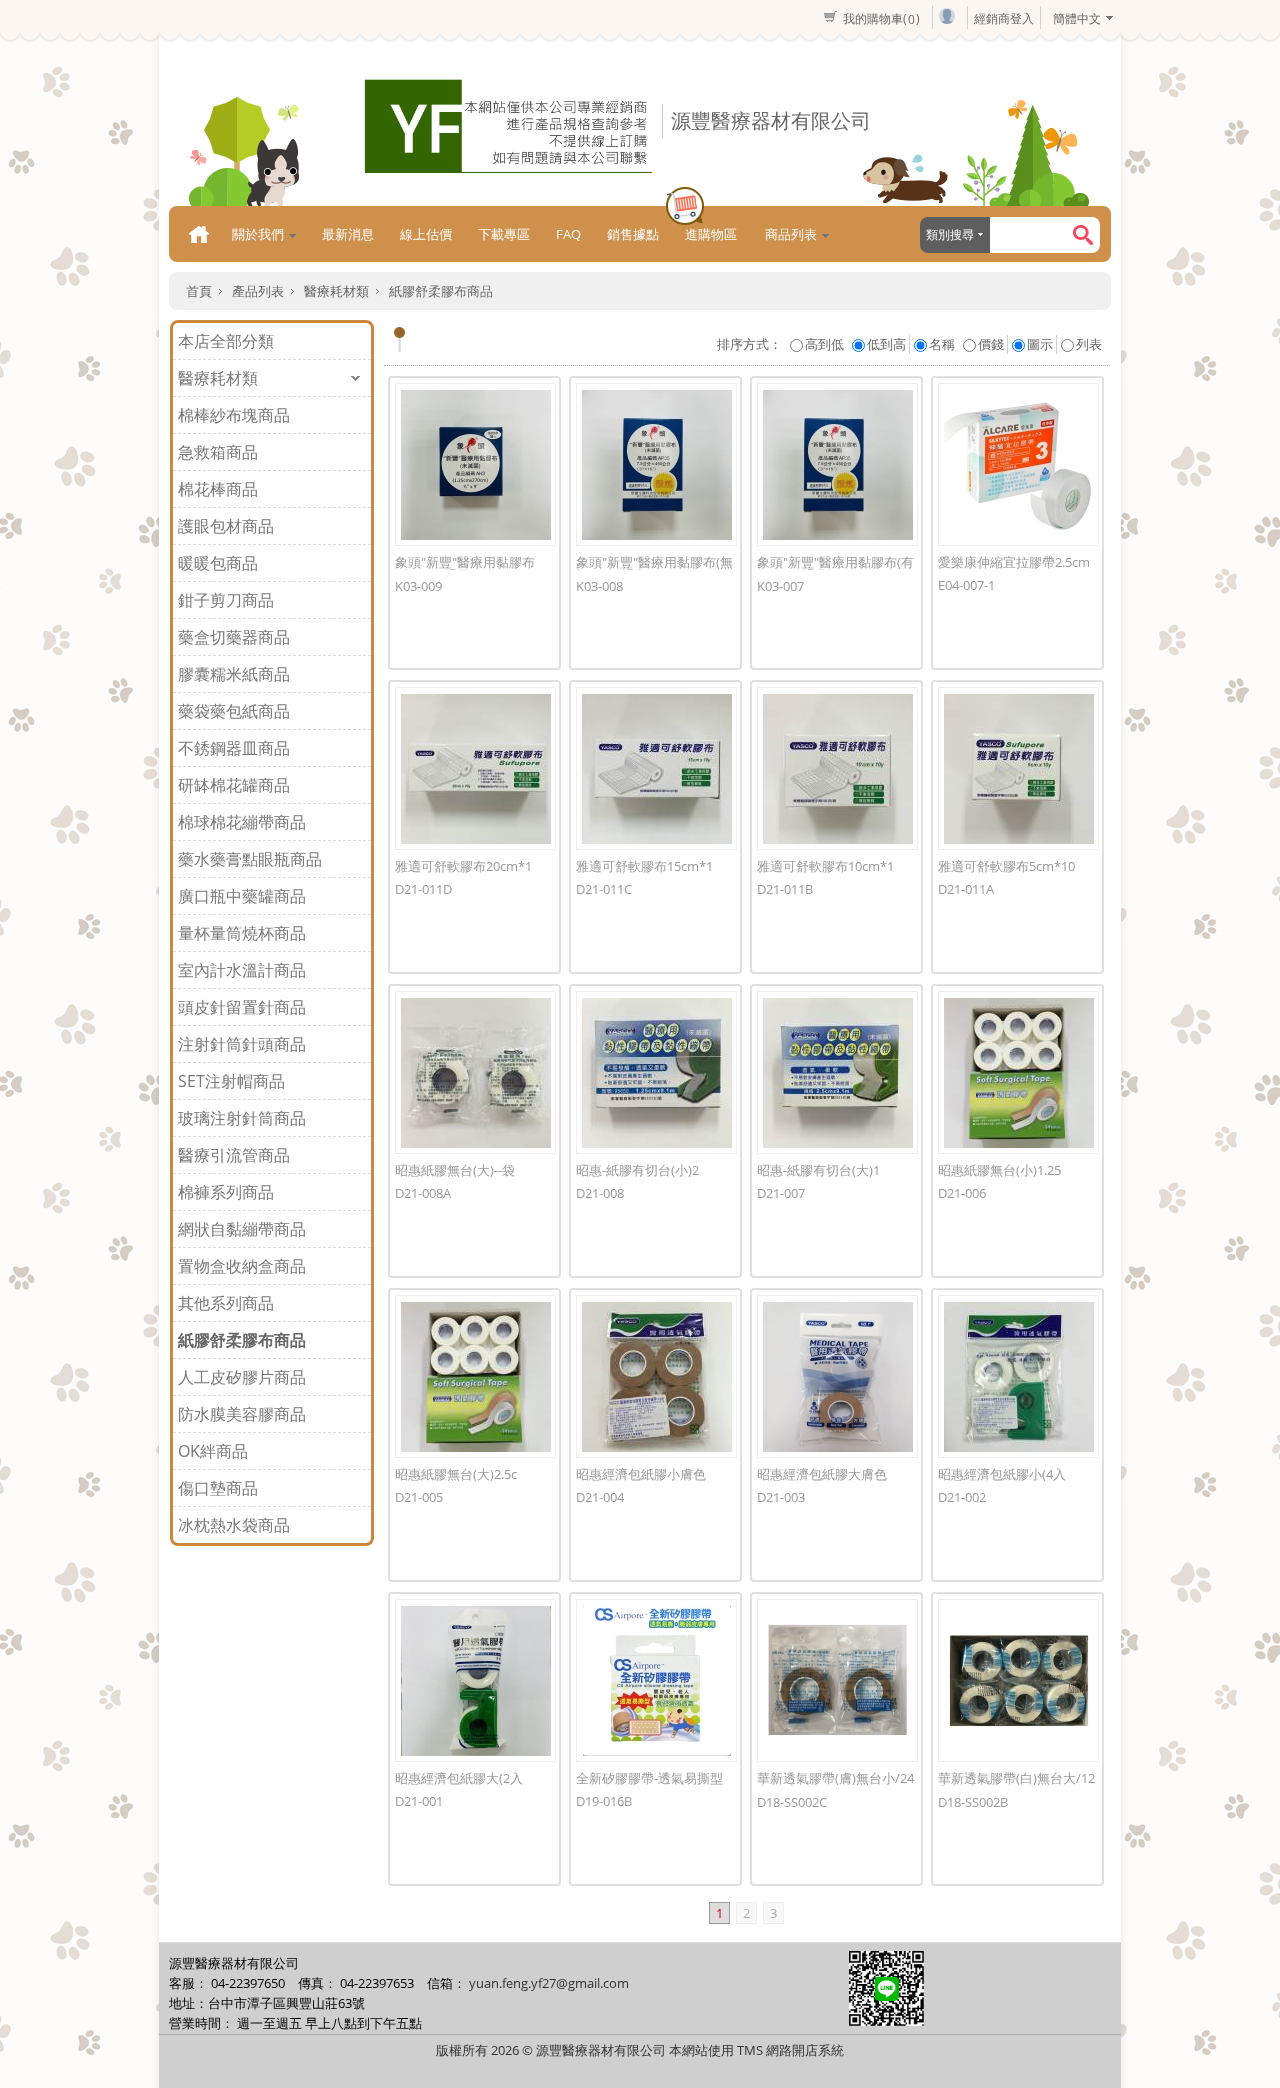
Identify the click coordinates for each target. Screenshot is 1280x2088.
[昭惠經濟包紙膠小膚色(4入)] (656, 1376)
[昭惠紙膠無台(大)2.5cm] (475, 1376)
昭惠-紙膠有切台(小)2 (637, 1170)
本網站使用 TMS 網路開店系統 (756, 2050)
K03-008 (599, 586)
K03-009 (418, 586)
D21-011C (604, 889)
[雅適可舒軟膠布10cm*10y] (837, 768)
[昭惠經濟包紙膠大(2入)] (475, 1680)
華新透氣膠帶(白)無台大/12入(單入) (1016, 1784)
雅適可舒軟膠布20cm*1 (463, 866)
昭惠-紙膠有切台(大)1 (818, 1170)
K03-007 (780, 586)
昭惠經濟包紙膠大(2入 (459, 1778)
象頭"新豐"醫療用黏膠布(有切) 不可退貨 (835, 568)
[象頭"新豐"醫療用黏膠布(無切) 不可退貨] (656, 464)
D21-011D (423, 889)
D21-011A (966, 889)
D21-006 (962, 1193)
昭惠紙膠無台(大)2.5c (456, 1474)
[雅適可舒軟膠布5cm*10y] (1018, 768)
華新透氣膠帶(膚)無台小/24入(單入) (835, 1784)
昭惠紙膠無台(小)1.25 (999, 1170)
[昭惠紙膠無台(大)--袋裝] (475, 1072)
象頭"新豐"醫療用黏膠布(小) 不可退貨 (465, 568)
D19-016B (604, 1801)
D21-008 (600, 1193)
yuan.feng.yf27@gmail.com (549, 1983)
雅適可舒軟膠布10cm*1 (825, 866)
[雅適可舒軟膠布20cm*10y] (475, 768)
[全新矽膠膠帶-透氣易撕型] (656, 1680)
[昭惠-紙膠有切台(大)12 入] (837, 1072)
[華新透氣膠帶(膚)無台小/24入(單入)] (837, 1680)
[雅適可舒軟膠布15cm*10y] (656, 768)
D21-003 (781, 1497)
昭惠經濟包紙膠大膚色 (822, 1474)
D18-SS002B (973, 1802)
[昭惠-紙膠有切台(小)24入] (656, 1072)
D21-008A (423, 1193)
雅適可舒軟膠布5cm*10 (1006, 866)
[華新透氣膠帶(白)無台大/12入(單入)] (1018, 1680)
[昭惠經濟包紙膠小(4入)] (1018, 1376)
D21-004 (600, 1497)
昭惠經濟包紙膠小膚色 (641, 1474)
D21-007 (781, 1193)
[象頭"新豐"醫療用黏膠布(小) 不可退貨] (475, 464)
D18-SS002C (792, 1802)
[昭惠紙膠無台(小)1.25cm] (1018, 1072)
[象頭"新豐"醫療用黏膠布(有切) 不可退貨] (837, 464)
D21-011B (785, 889)
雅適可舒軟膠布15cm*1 (644, 866)
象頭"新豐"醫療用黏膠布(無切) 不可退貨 (654, 568)
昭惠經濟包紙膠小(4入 (1002, 1474)
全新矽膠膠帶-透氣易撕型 (649, 1778)
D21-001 (419, 1801)
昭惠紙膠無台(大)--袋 (455, 1170)
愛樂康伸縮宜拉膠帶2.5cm (1014, 562)
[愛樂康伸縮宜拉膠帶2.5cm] (1018, 464)
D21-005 (419, 1497)
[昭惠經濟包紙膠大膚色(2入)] (837, 1376)
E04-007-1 (966, 585)
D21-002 (962, 1497)
